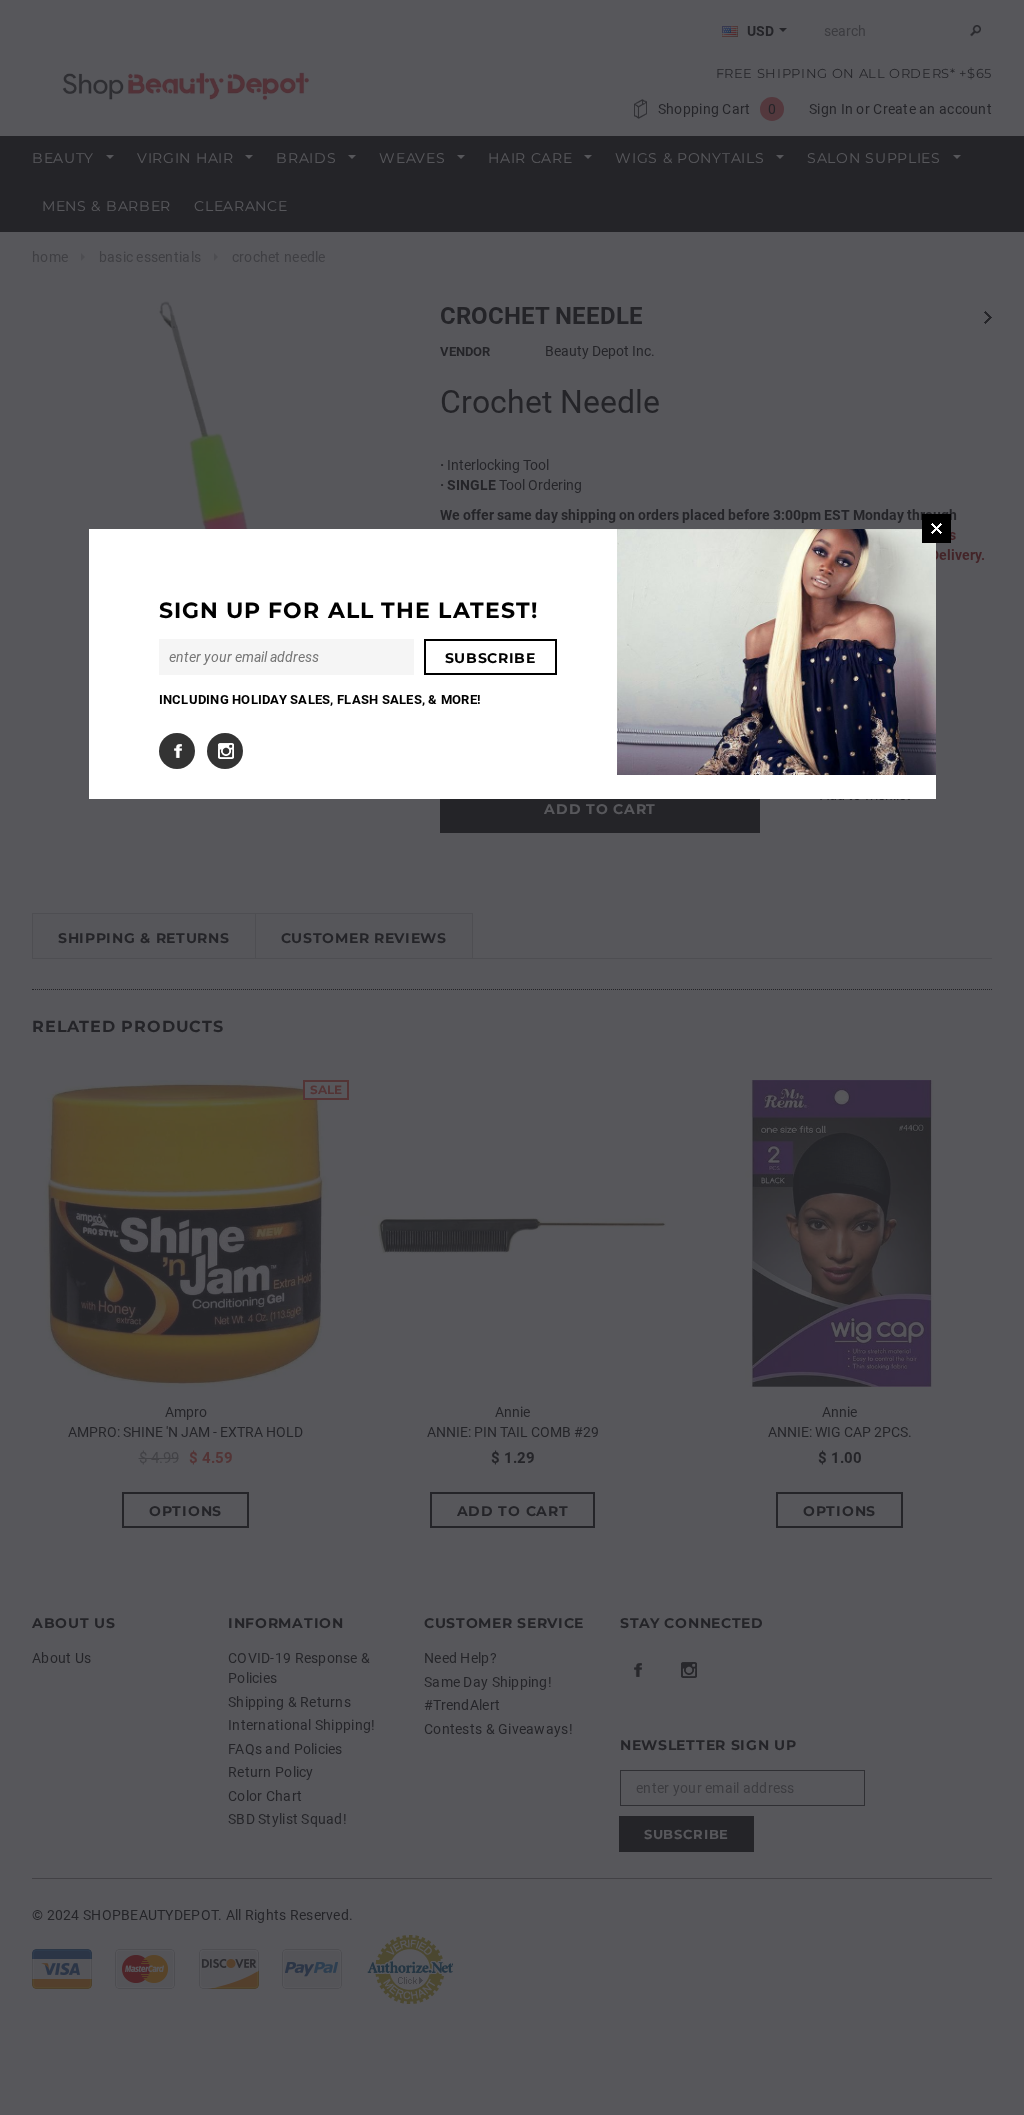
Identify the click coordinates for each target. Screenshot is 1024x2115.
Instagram (225, 751)
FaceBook (177, 751)
